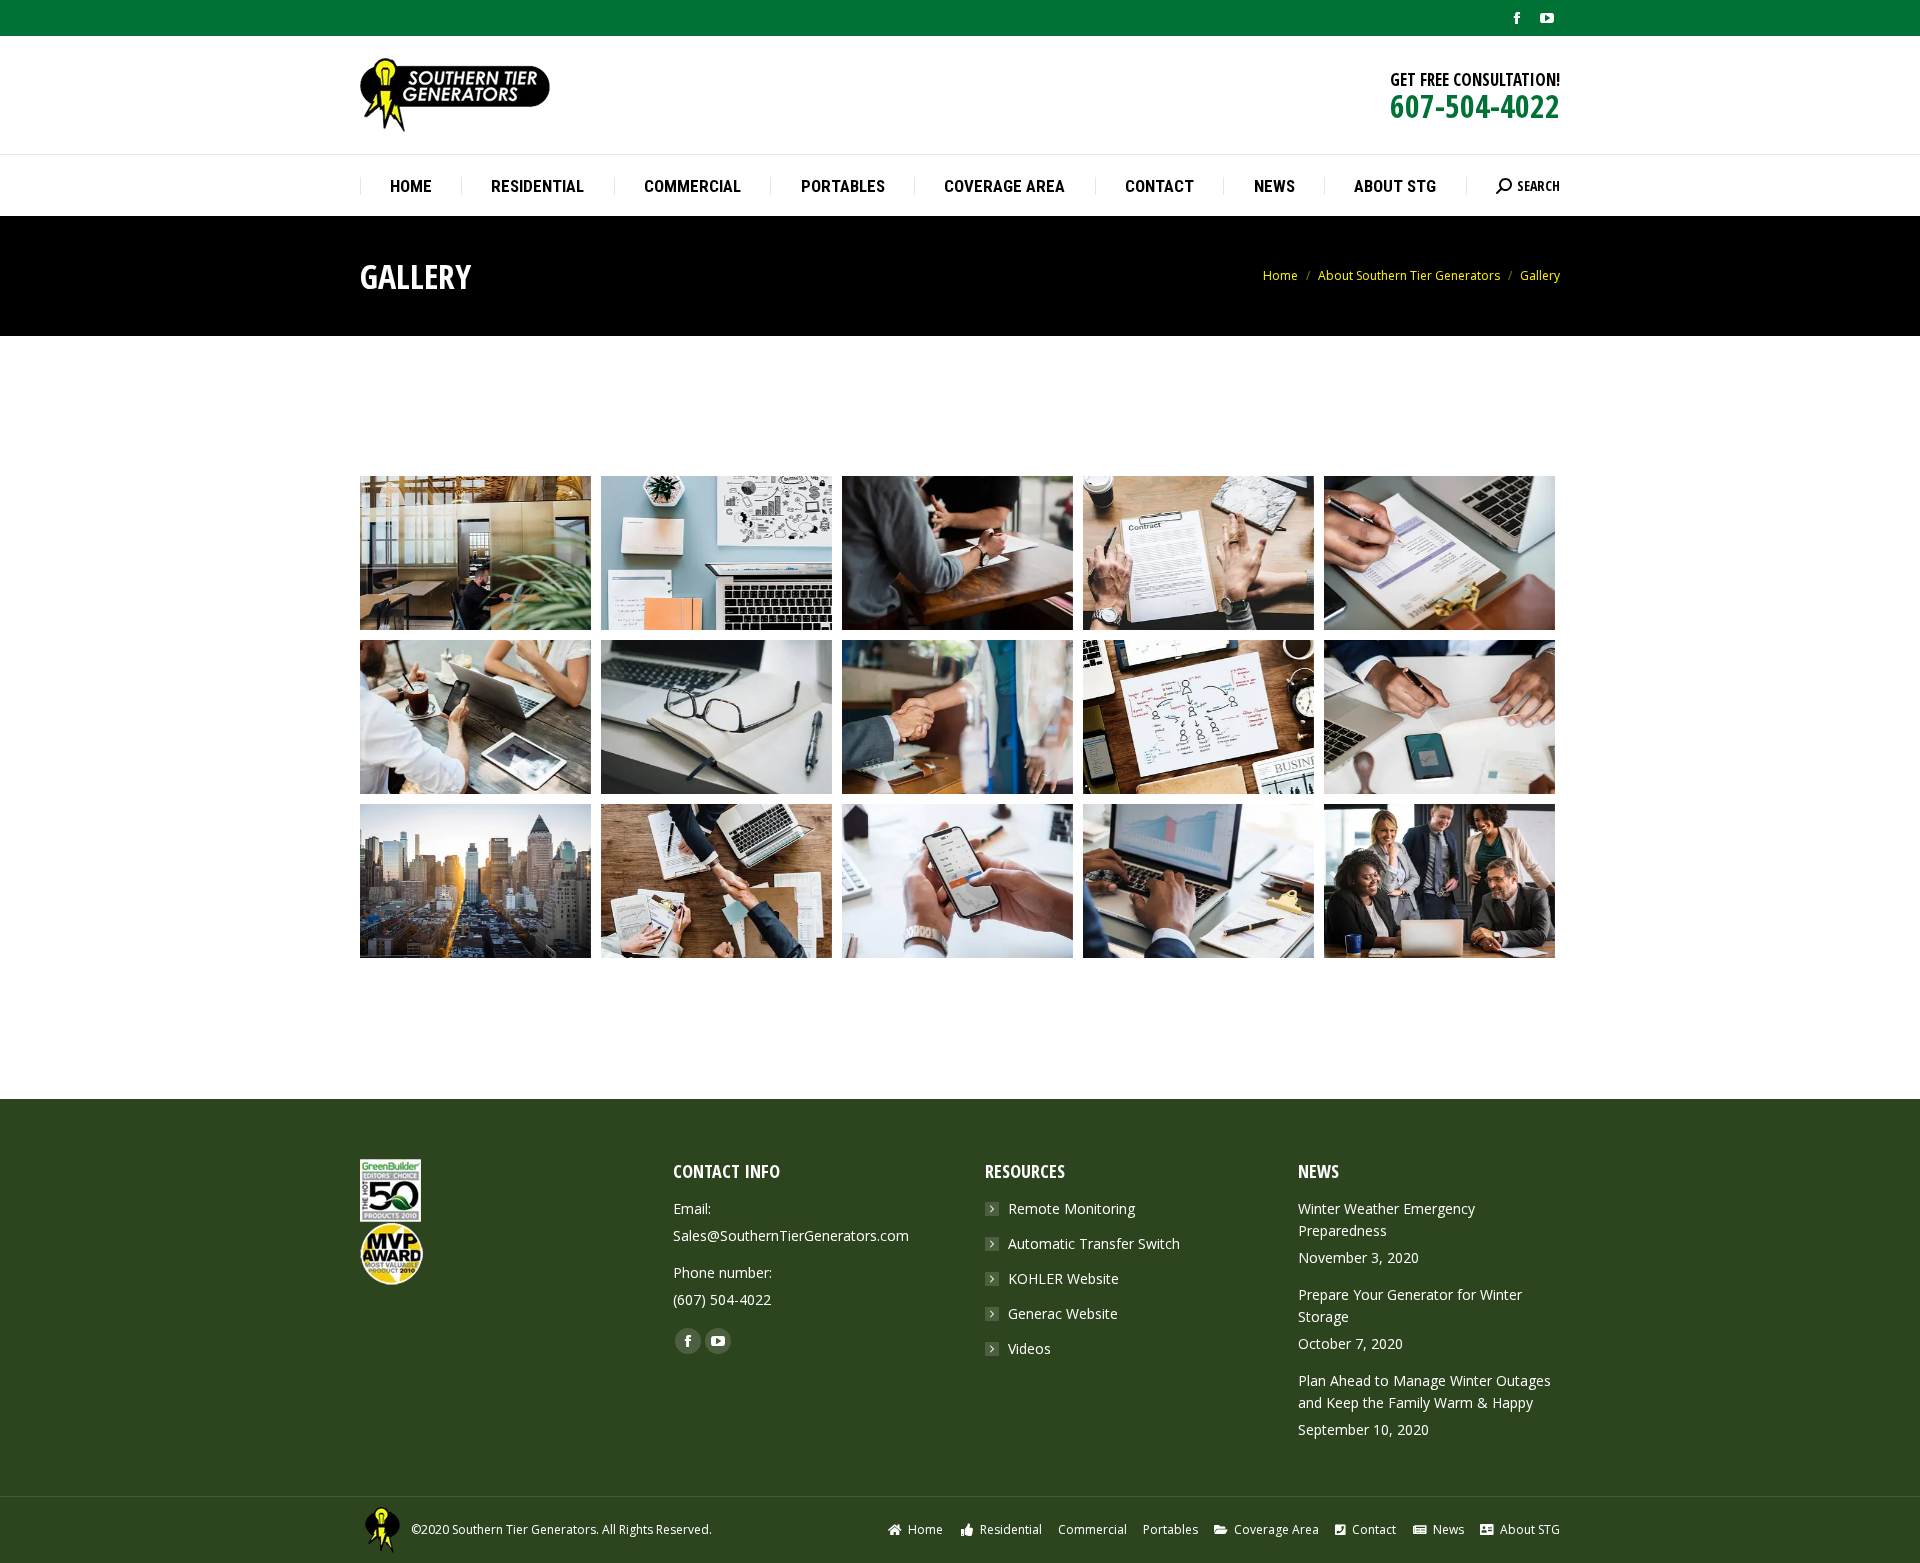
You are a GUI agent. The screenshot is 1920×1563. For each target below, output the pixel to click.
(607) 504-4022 (722, 1299)
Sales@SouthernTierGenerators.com (791, 1235)
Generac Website (1063, 1313)
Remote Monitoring (1071, 1208)
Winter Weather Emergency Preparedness (1386, 1219)
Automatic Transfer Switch (1094, 1243)
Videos (1029, 1348)
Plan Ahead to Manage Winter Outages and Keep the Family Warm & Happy (1424, 1391)
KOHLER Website (1063, 1278)
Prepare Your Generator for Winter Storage (1410, 1305)
